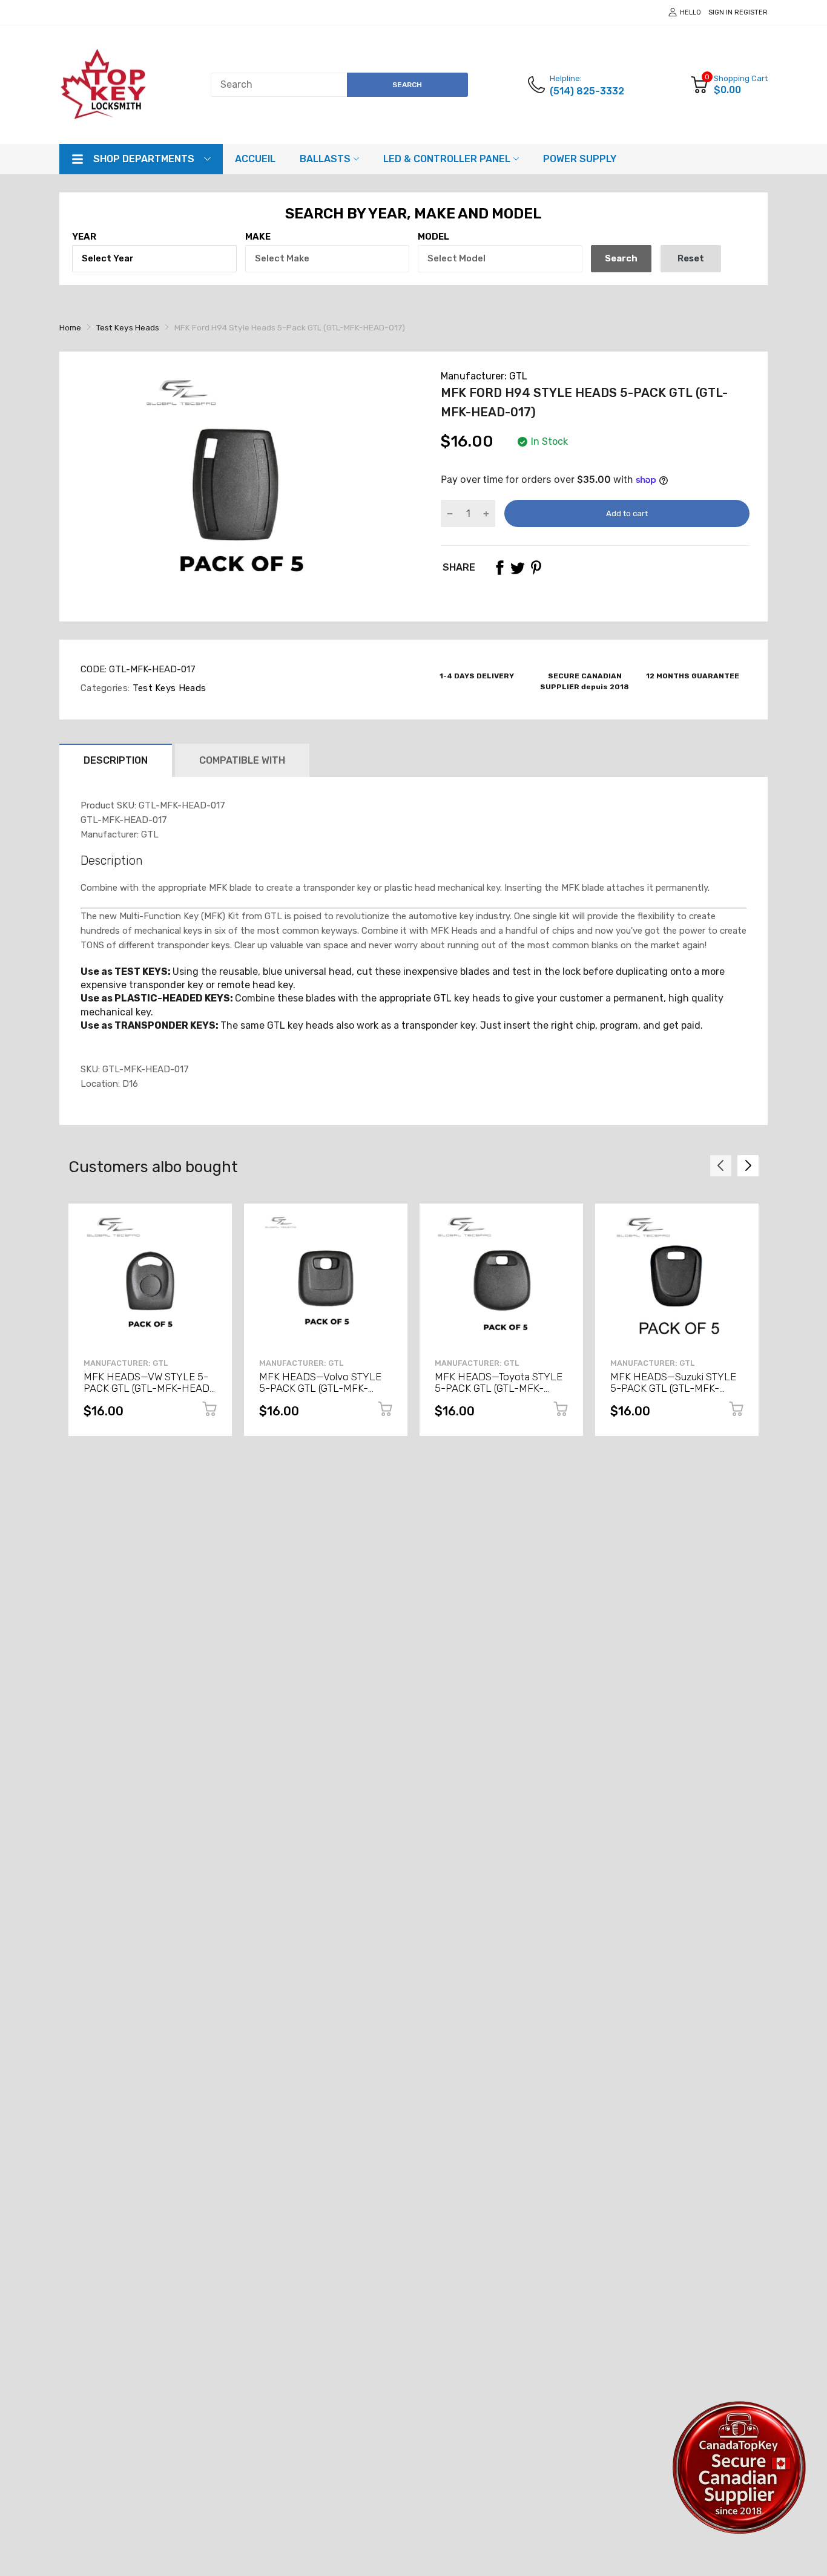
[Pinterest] (536, 568)
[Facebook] (499, 568)
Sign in (720, 12)
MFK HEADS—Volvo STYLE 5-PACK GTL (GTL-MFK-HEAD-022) (320, 1388)
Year (84, 237)
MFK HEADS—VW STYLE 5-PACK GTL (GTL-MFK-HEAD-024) (149, 1388)
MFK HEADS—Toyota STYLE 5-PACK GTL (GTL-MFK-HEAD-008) (499, 1388)
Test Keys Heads (168, 688)
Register (751, 12)
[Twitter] (518, 568)
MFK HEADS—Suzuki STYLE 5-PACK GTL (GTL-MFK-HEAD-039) (673, 1388)
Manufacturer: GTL (484, 376)
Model (433, 237)
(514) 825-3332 (587, 91)
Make (258, 237)
